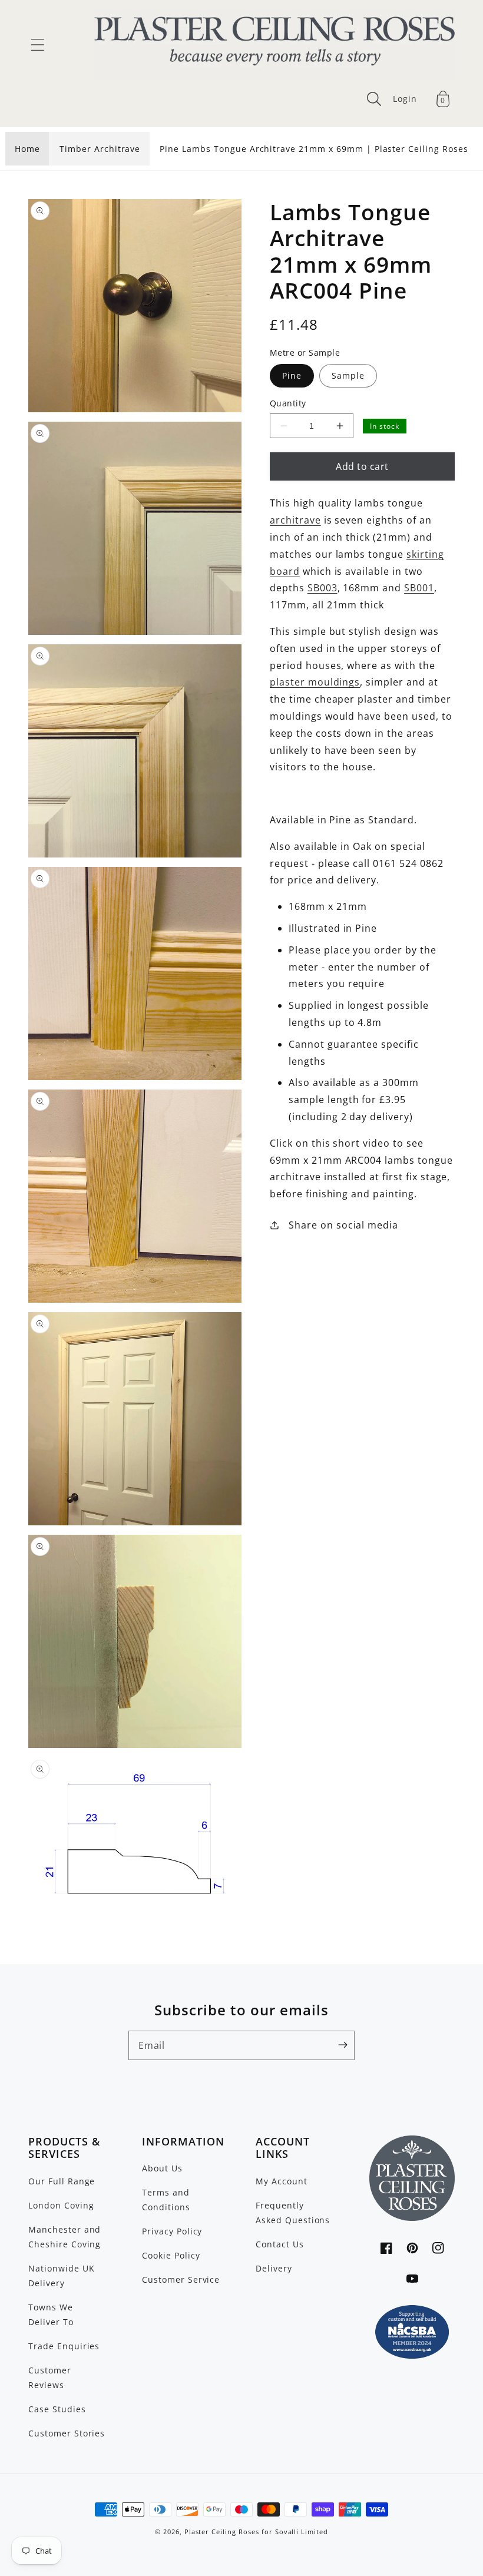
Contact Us (280, 2244)
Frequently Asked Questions (293, 2213)
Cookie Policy (171, 2255)
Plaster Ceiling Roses (222, 2532)
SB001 (419, 588)
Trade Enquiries (64, 2346)
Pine (292, 375)
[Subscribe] (343, 2045)
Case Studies (57, 2409)
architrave (295, 520)
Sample (348, 375)
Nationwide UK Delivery (61, 2276)
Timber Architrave (100, 149)
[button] (38, 45)
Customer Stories (67, 2433)
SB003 (322, 588)
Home (27, 149)
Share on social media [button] (343, 1225)
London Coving (61, 2205)
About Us (162, 2168)
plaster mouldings (315, 682)
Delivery (274, 2268)
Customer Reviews (50, 2378)
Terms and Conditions (166, 2200)
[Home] (274, 45)
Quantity (288, 403)
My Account (282, 2181)
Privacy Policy (172, 2231)
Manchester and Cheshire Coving (64, 2237)
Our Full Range (62, 2181)
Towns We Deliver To (51, 2315)
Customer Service (181, 2279)
